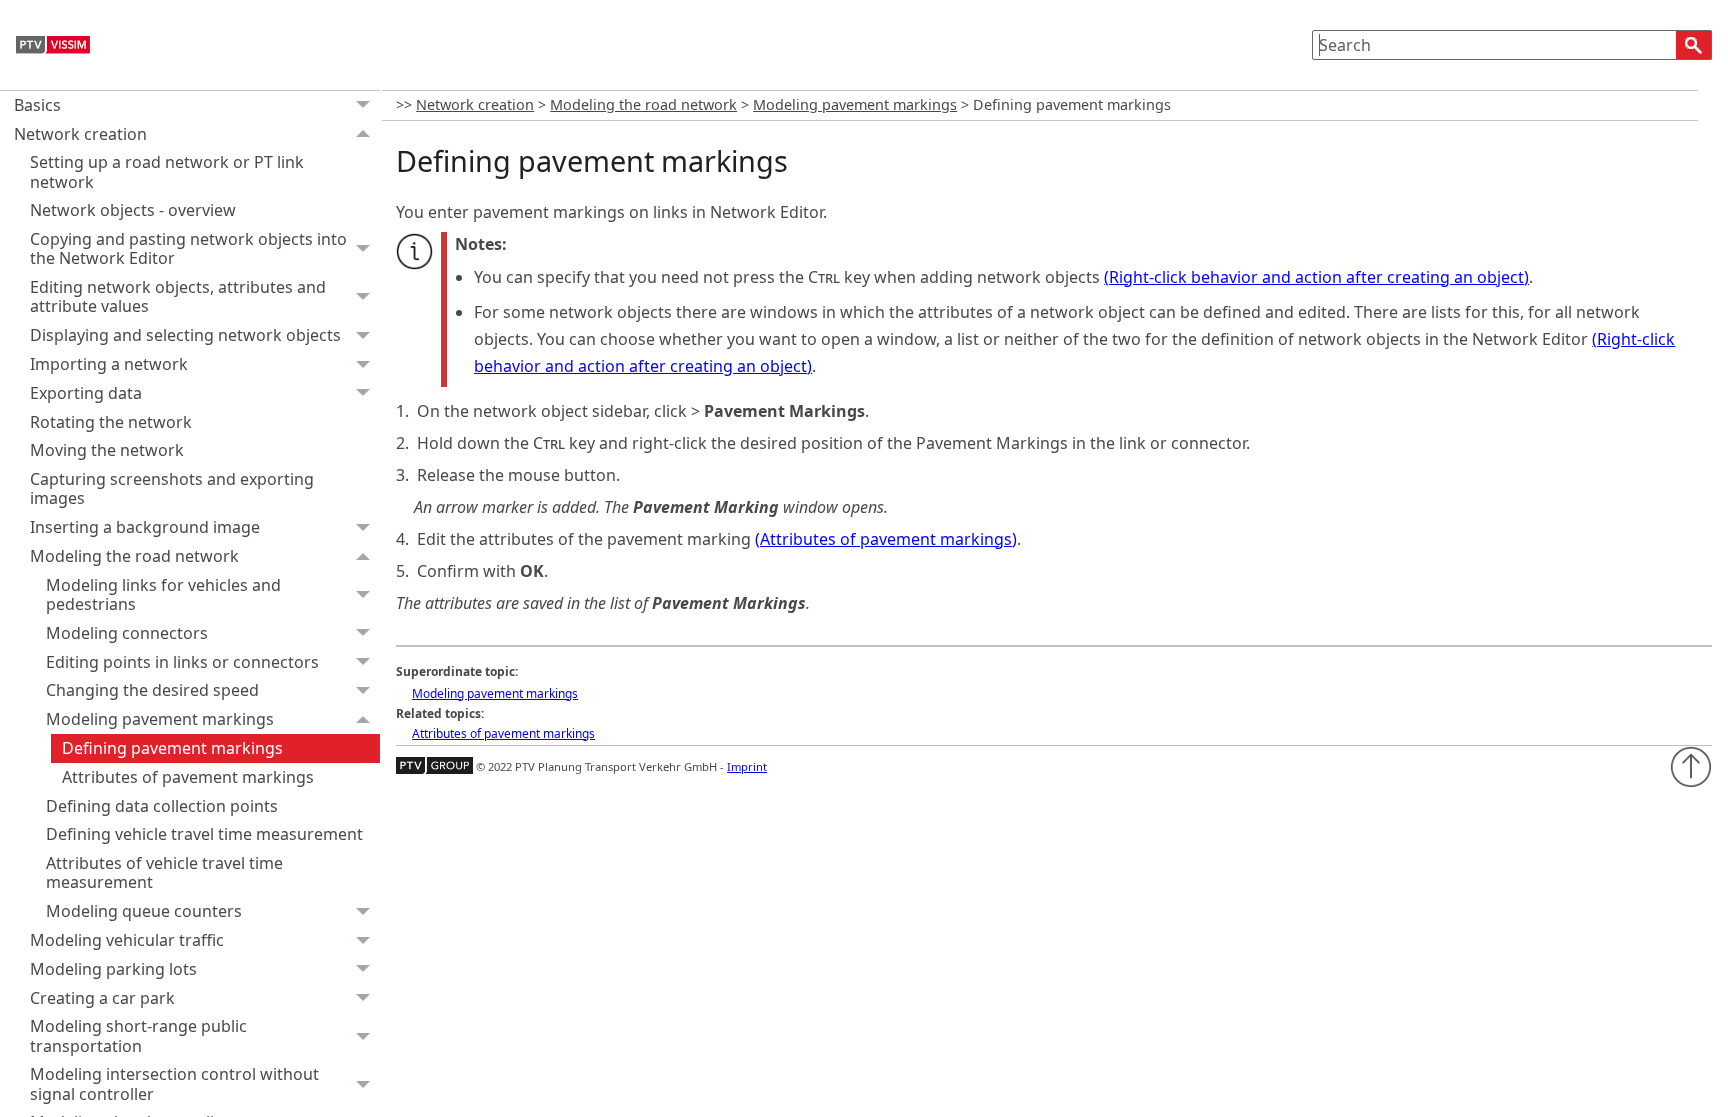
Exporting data (86, 393)
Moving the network (107, 450)
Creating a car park (102, 998)
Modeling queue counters (144, 911)
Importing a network (109, 364)
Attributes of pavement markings (188, 777)
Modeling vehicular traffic (127, 940)
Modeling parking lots (113, 969)
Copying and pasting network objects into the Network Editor (188, 248)
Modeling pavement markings (160, 719)
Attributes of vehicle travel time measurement (164, 872)
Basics (37, 105)
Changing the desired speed (152, 690)
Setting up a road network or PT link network (167, 171)
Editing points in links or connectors (182, 662)
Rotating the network (111, 422)
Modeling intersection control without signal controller (174, 1083)
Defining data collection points (162, 806)
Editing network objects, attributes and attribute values (178, 296)
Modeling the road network (134, 556)
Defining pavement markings (172, 748)
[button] (1694, 45)
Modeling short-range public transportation (138, 1035)
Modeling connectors (127, 633)
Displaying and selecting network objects (185, 335)
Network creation (80, 134)
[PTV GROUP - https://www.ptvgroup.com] (434, 766)
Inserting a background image (145, 527)
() (1316, 277)
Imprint (747, 766)
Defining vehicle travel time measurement (204, 834)
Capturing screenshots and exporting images (172, 488)
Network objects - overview (133, 210)
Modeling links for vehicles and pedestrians (163, 594)
